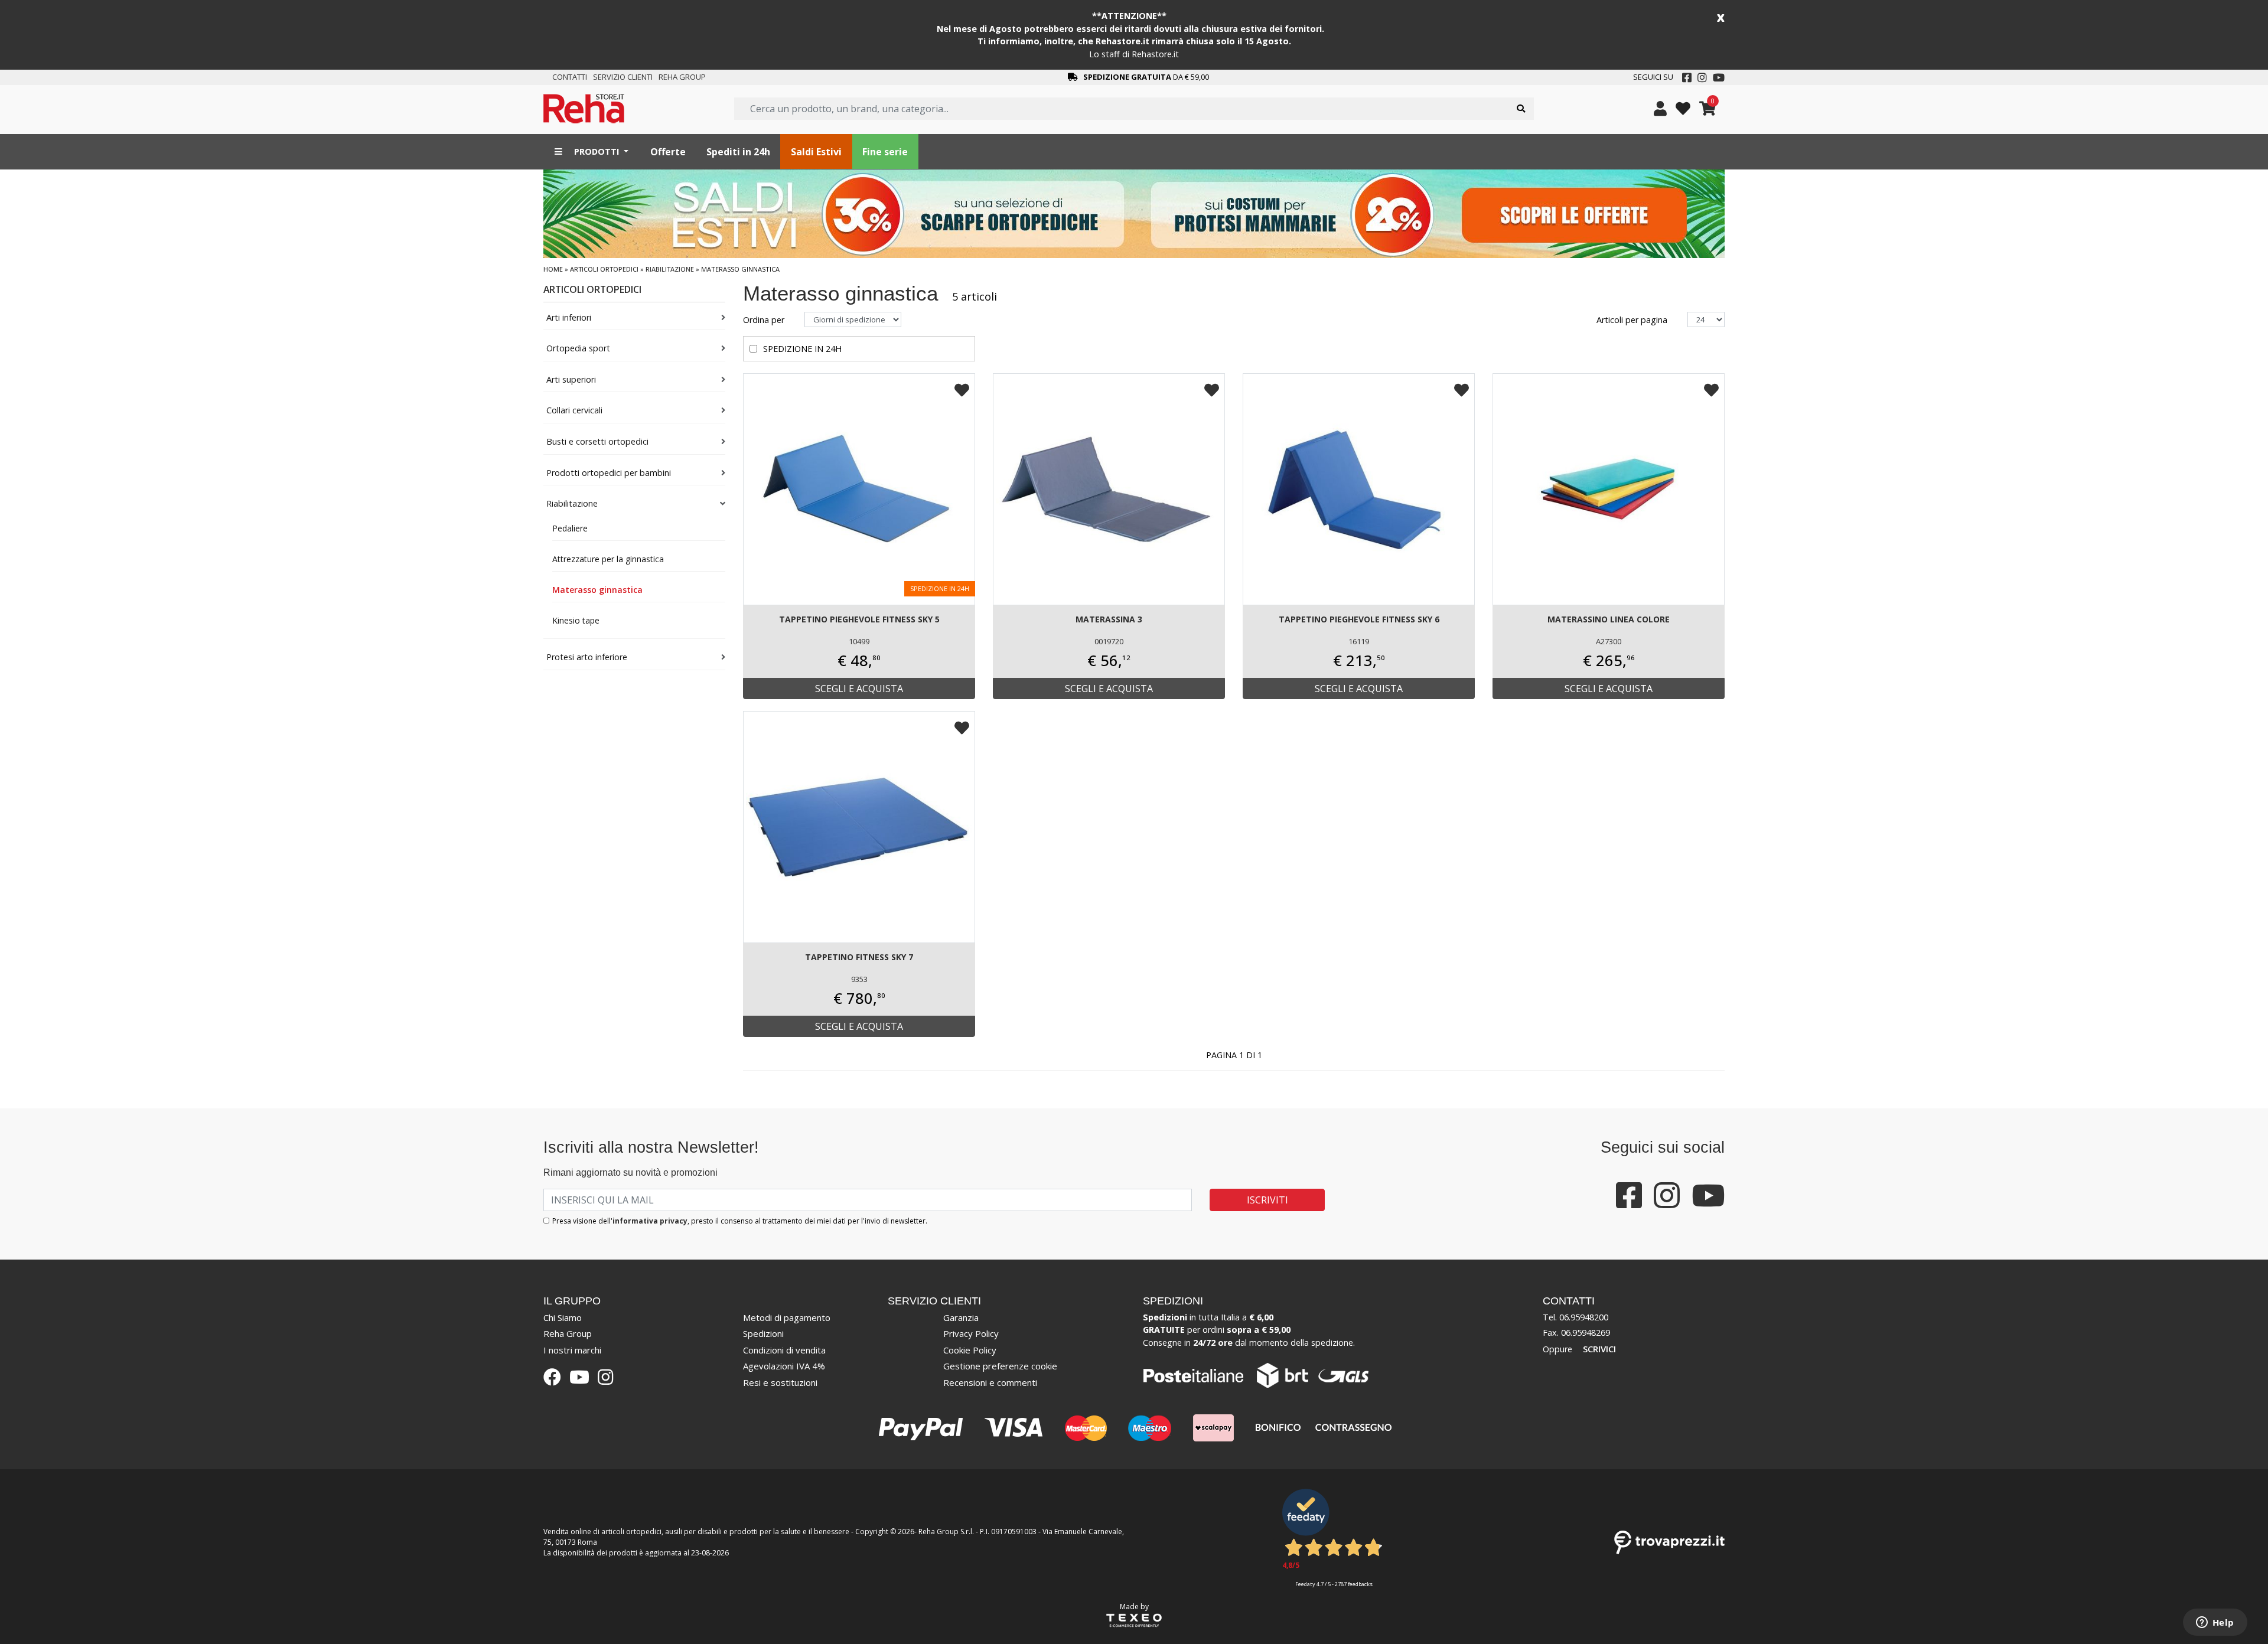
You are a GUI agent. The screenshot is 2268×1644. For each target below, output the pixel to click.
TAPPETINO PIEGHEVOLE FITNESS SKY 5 (859, 619)
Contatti (570, 77)
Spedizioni (763, 1333)
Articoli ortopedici (604, 269)
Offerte (668, 152)
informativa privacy (650, 1221)
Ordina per (765, 320)
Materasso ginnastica (597, 590)
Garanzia (961, 1317)
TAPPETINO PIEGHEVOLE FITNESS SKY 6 (1359, 619)
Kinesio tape (576, 620)
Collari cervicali (574, 410)
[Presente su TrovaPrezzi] (1669, 1542)
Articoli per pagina (1633, 320)
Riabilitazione (670, 269)
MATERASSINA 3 (1109, 619)
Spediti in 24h (738, 152)
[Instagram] (1702, 77)
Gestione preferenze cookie (1000, 1366)
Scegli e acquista (859, 689)
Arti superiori (571, 379)
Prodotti (597, 151)
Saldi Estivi (816, 152)
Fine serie (885, 152)
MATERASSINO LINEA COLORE (1609, 619)
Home (553, 269)
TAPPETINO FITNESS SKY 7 (859, 957)
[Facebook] (1687, 77)
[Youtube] (1719, 77)
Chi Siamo (563, 1317)
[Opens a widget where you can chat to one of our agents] (2215, 1623)
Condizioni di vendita (784, 1350)
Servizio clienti (623, 77)
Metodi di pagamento (787, 1317)
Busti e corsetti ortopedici (597, 441)
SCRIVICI (1599, 1349)
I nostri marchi (572, 1350)
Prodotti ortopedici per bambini (609, 473)
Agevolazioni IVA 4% (784, 1366)
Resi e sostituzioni (780, 1382)
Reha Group (682, 77)
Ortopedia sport (578, 348)
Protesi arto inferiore (587, 657)
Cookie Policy (970, 1350)
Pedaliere (570, 528)
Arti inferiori (569, 317)
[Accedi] (1660, 109)
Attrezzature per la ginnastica (608, 559)
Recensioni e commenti (990, 1382)
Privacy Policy (971, 1333)
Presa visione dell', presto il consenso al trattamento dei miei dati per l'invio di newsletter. (740, 1221)
